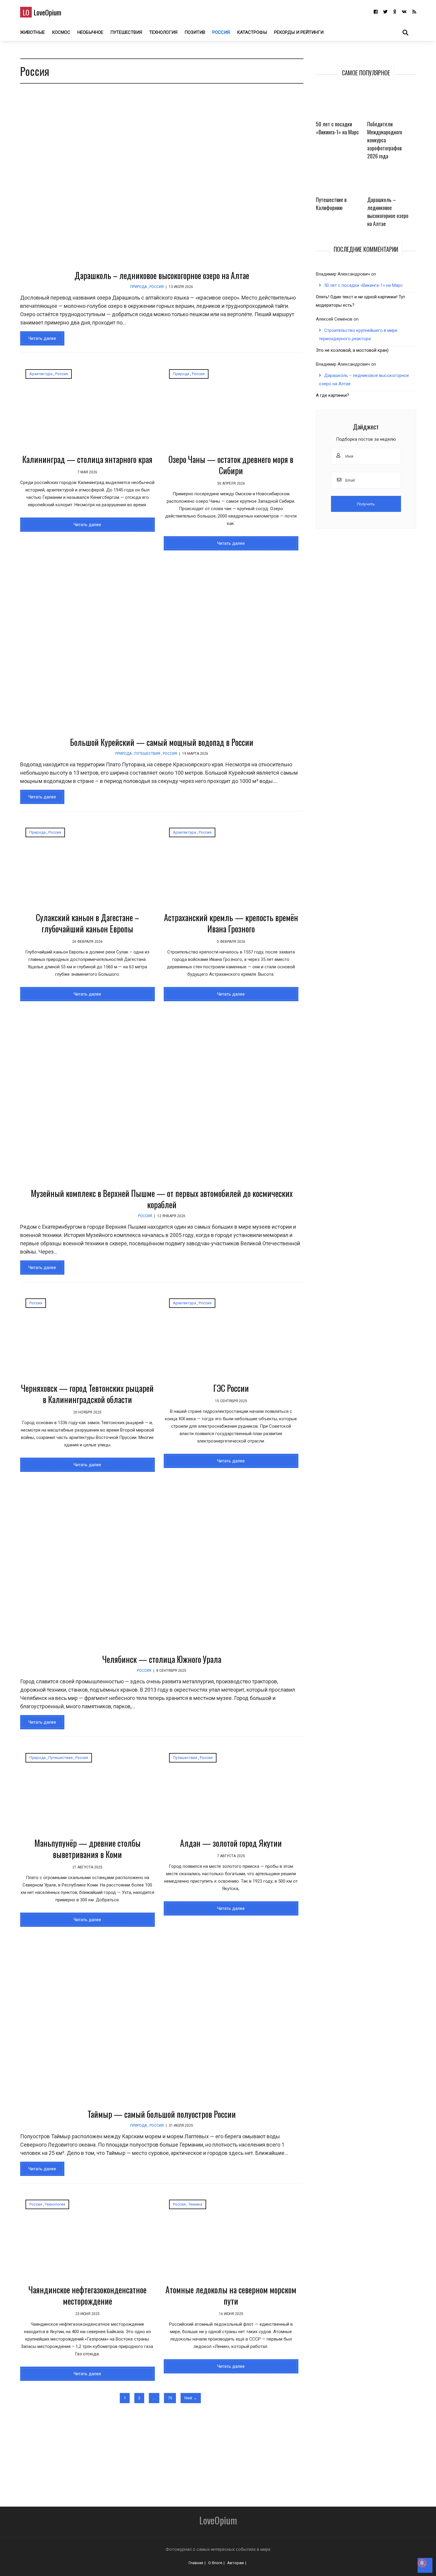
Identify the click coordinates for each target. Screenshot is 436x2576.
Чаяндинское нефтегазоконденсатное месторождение (87, 2295)
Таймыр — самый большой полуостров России (162, 2114)
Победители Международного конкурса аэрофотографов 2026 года (385, 140)
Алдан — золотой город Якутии (231, 1843)
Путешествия (126, 32)
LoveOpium (42, 12)
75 (170, 2398)
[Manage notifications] (422, 2563)
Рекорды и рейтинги (299, 32)
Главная (196, 2563)
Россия (221, 32)
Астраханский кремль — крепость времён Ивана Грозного (231, 923)
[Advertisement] (183, 2452)
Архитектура (41, 374)
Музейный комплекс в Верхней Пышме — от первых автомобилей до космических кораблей (162, 1199)
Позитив (195, 32)
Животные (32, 32)
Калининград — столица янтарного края (87, 459)
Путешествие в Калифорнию (331, 204)
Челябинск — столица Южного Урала (162, 1659)
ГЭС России (231, 1388)
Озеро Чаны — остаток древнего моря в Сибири (231, 465)
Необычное (90, 32)
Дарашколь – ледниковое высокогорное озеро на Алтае (162, 275)
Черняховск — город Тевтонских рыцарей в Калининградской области (87, 1394)
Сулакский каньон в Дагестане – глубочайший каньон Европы (87, 923)
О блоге (215, 2563)
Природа (139, 287)
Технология (163, 32)
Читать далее (42, 338)
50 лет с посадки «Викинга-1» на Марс (337, 128)
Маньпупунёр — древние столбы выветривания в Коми (87, 1849)
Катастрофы (252, 32)
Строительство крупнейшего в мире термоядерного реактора (358, 335)
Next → (191, 2398)
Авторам (235, 2563)
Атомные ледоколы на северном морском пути (231, 2295)
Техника (195, 2204)
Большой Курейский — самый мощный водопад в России (162, 742)
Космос (61, 32)
